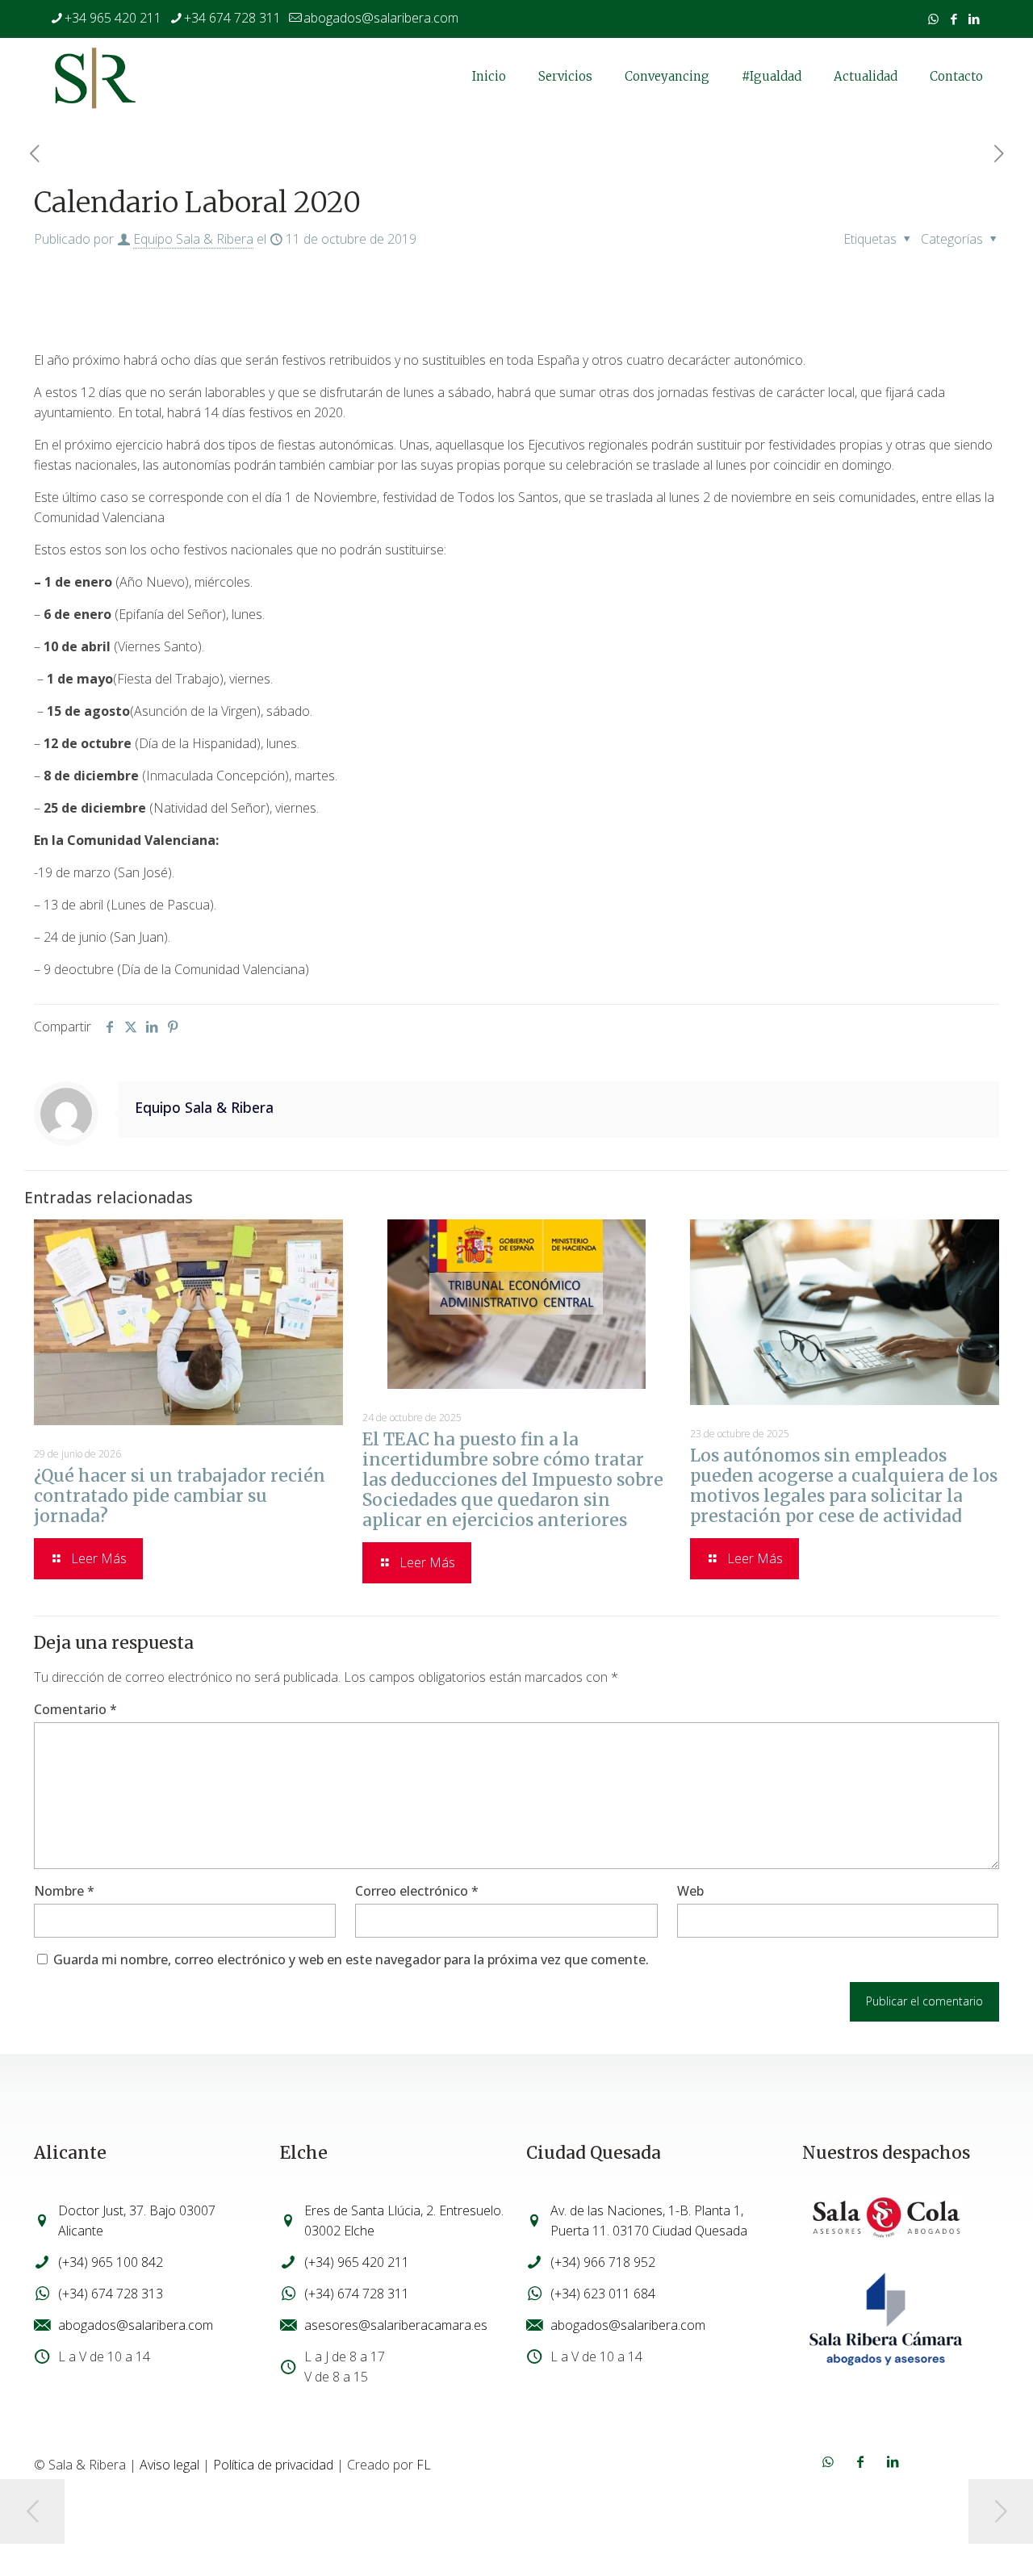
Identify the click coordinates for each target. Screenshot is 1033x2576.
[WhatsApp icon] (933, 19)
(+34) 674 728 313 (111, 2294)
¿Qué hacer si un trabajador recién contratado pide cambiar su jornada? (180, 1496)
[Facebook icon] (954, 19)
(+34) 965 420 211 (357, 2262)
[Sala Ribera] (95, 77)
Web (690, 1891)
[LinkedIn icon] (974, 19)
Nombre (64, 1891)
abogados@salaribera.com (381, 18)
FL (424, 2465)
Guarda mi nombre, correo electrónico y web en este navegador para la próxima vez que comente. (351, 1959)
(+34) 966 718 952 (603, 2262)
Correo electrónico (417, 1891)
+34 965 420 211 (113, 18)
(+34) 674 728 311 (357, 2294)
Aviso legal (169, 2465)
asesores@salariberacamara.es (396, 2325)
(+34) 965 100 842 (111, 2262)
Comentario (75, 1709)
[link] (886, 2218)
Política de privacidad (273, 2465)
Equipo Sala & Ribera (193, 239)
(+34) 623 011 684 (603, 2294)
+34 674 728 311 (232, 18)
